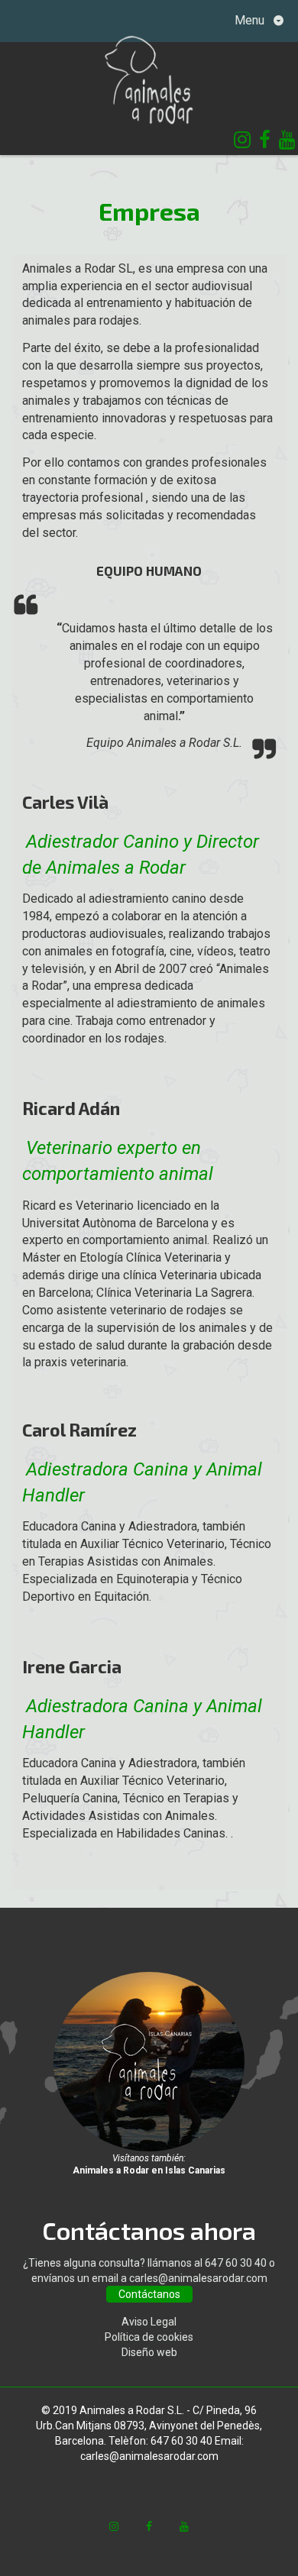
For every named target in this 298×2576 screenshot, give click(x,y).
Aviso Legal (149, 2322)
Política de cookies (149, 2337)
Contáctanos (149, 2294)
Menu (251, 20)
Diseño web (149, 2352)
